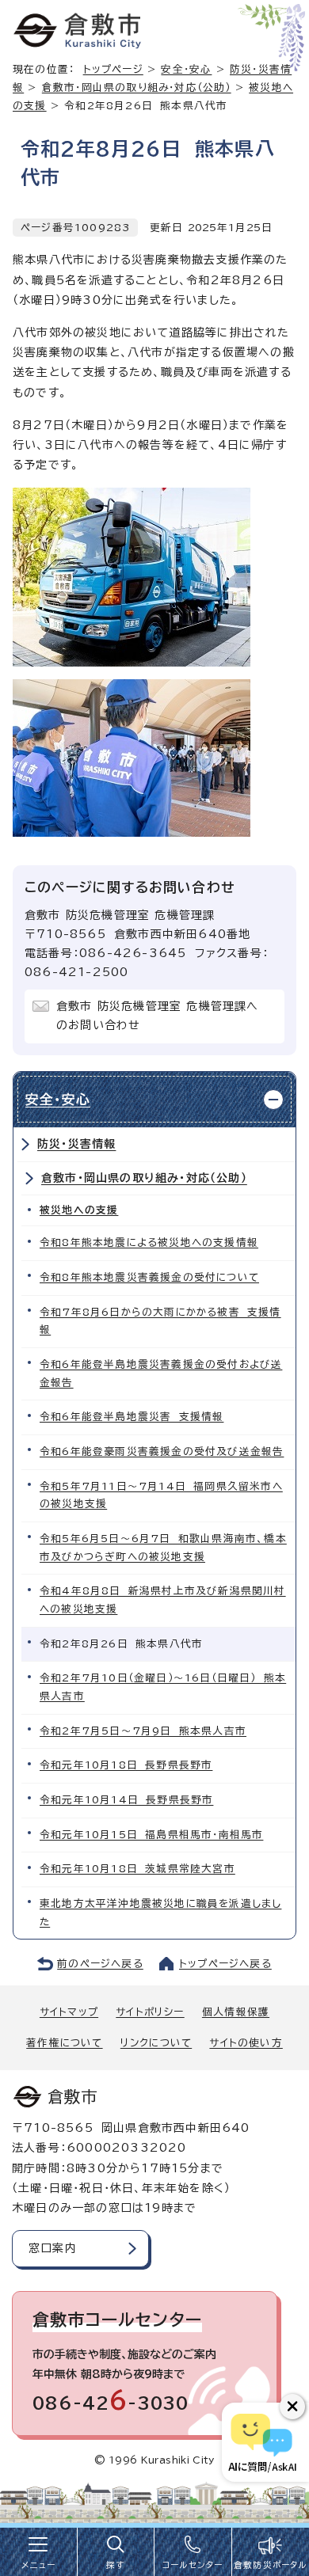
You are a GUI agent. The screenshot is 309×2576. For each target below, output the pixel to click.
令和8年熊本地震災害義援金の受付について (149, 1277)
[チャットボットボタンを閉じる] (292, 2407)
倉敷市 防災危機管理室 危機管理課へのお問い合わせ (158, 1016)
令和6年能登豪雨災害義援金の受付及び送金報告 (162, 1451)
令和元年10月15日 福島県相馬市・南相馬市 (151, 1835)
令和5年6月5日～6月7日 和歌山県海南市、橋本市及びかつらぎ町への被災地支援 (163, 1548)
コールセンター (193, 2565)
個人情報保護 (236, 2012)
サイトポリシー (150, 2012)
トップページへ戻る (225, 1964)
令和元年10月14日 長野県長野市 (126, 1800)
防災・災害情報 (76, 1144)
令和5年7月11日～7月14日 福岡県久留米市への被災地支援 (161, 1495)
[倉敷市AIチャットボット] (262, 2442)
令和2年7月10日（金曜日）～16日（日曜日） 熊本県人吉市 (163, 1687)
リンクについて (156, 2043)
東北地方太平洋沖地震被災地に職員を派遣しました (160, 1913)
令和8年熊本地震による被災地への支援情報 (149, 1242)
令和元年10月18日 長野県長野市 (126, 1765)
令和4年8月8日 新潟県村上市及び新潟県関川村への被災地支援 (163, 1600)
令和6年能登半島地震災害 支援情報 (132, 1417)
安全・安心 (186, 69)
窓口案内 (53, 2248)
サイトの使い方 (246, 2043)
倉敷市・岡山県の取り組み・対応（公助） (137, 87)
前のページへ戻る (100, 1964)
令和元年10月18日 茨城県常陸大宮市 (137, 1869)
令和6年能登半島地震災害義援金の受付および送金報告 (161, 1373)
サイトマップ (69, 2012)
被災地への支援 (79, 1210)
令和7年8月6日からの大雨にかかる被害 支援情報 (160, 1321)
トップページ (113, 69)
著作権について (64, 2043)
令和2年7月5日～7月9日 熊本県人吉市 (143, 1731)
